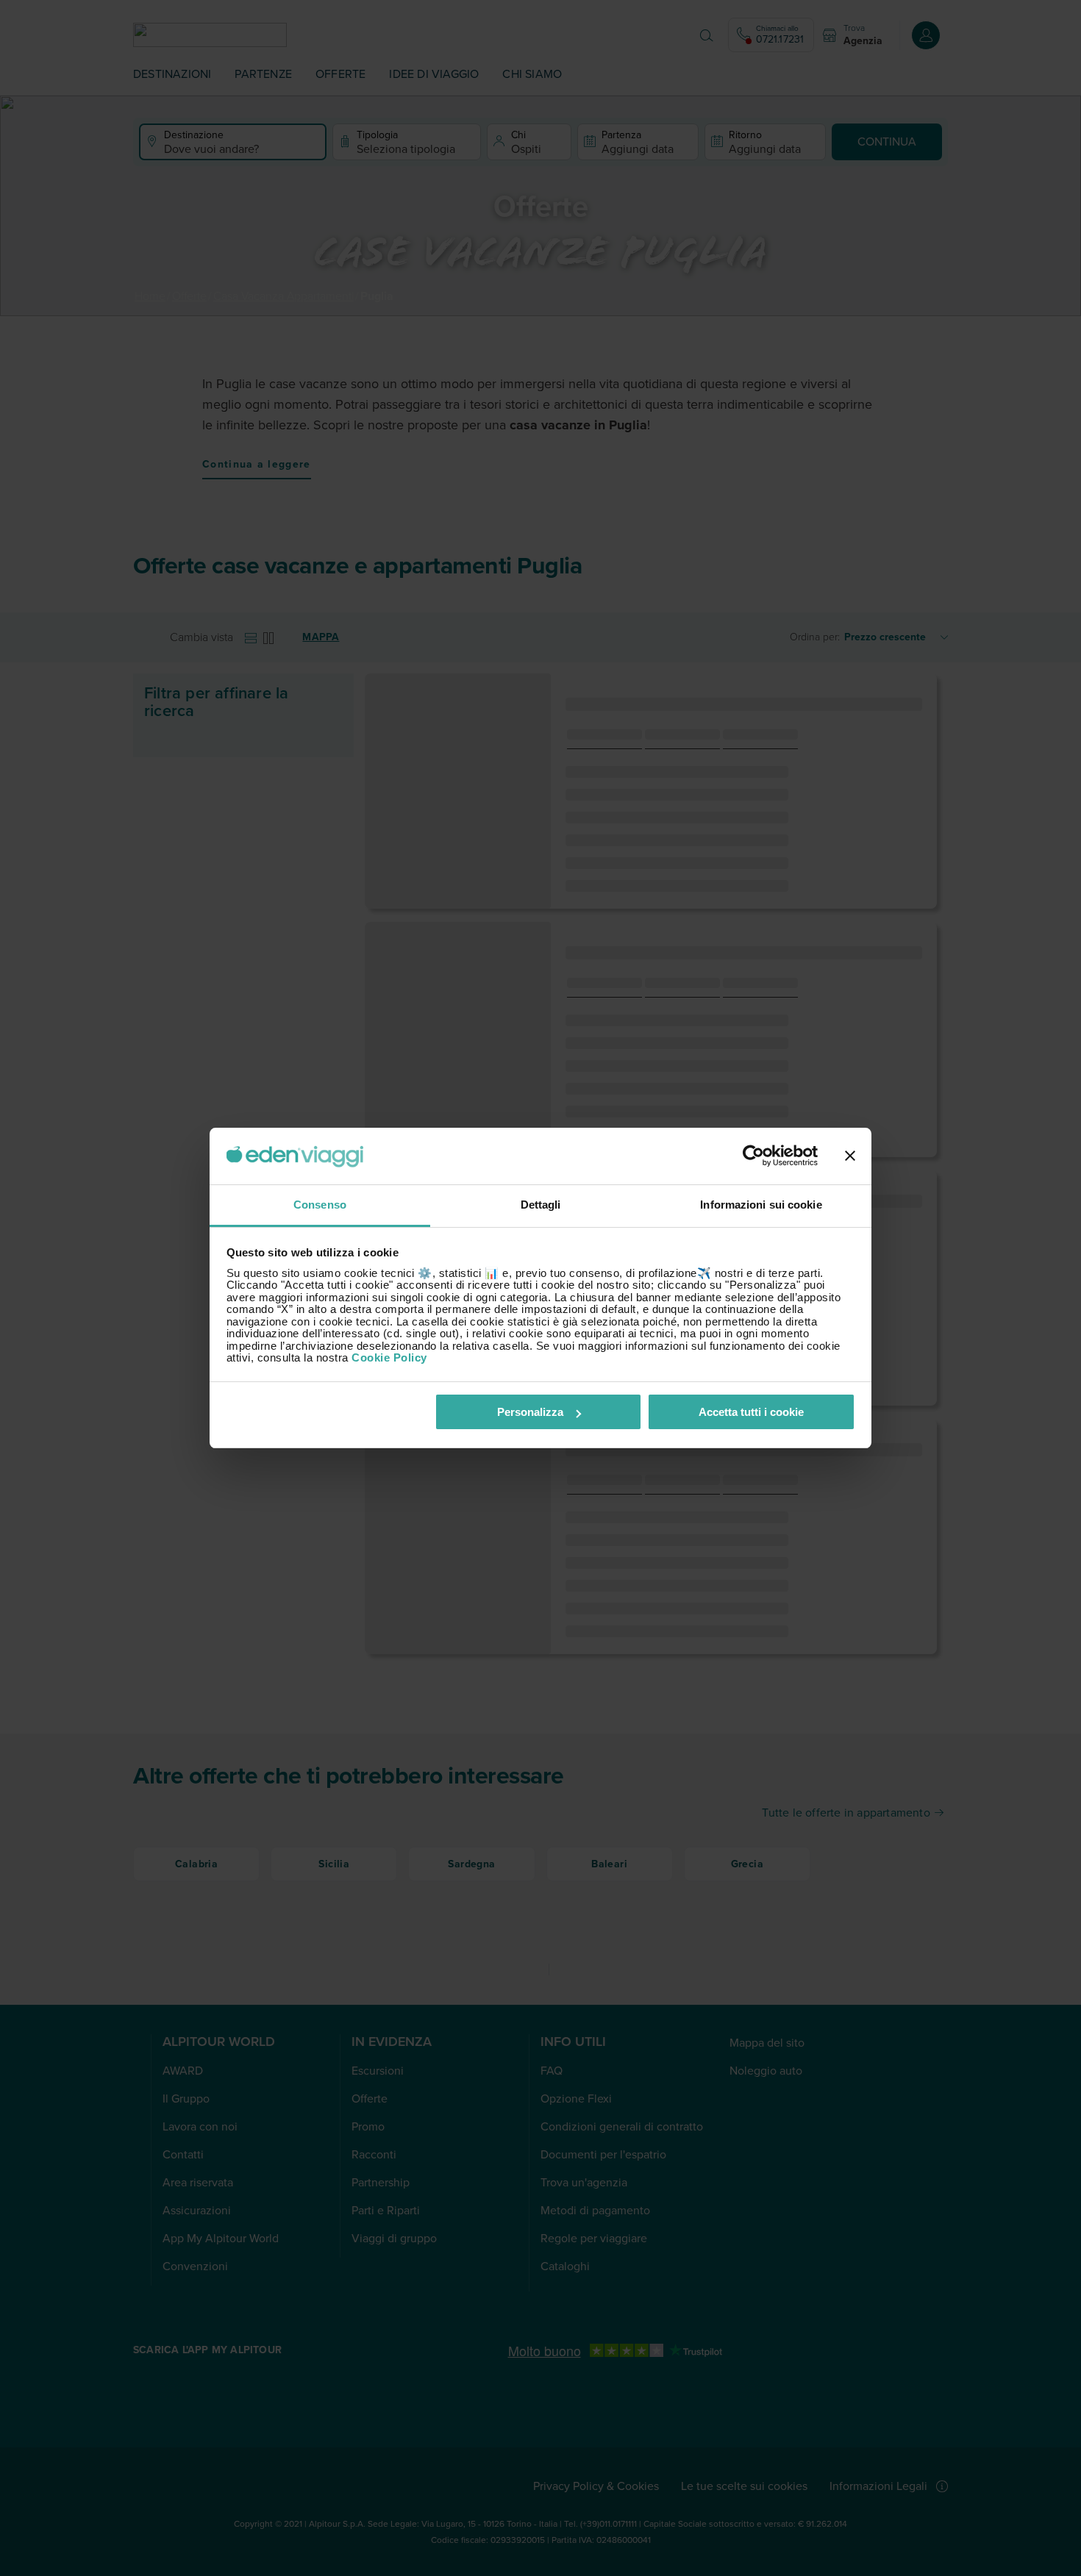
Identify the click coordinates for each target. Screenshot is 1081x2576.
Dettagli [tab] (541, 1205)
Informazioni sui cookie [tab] (761, 1205)
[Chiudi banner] (850, 1156)
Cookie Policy (389, 1357)
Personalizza (530, 1412)
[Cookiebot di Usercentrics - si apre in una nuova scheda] (753, 1156)
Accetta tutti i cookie (751, 1412)
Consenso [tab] (320, 1205)
